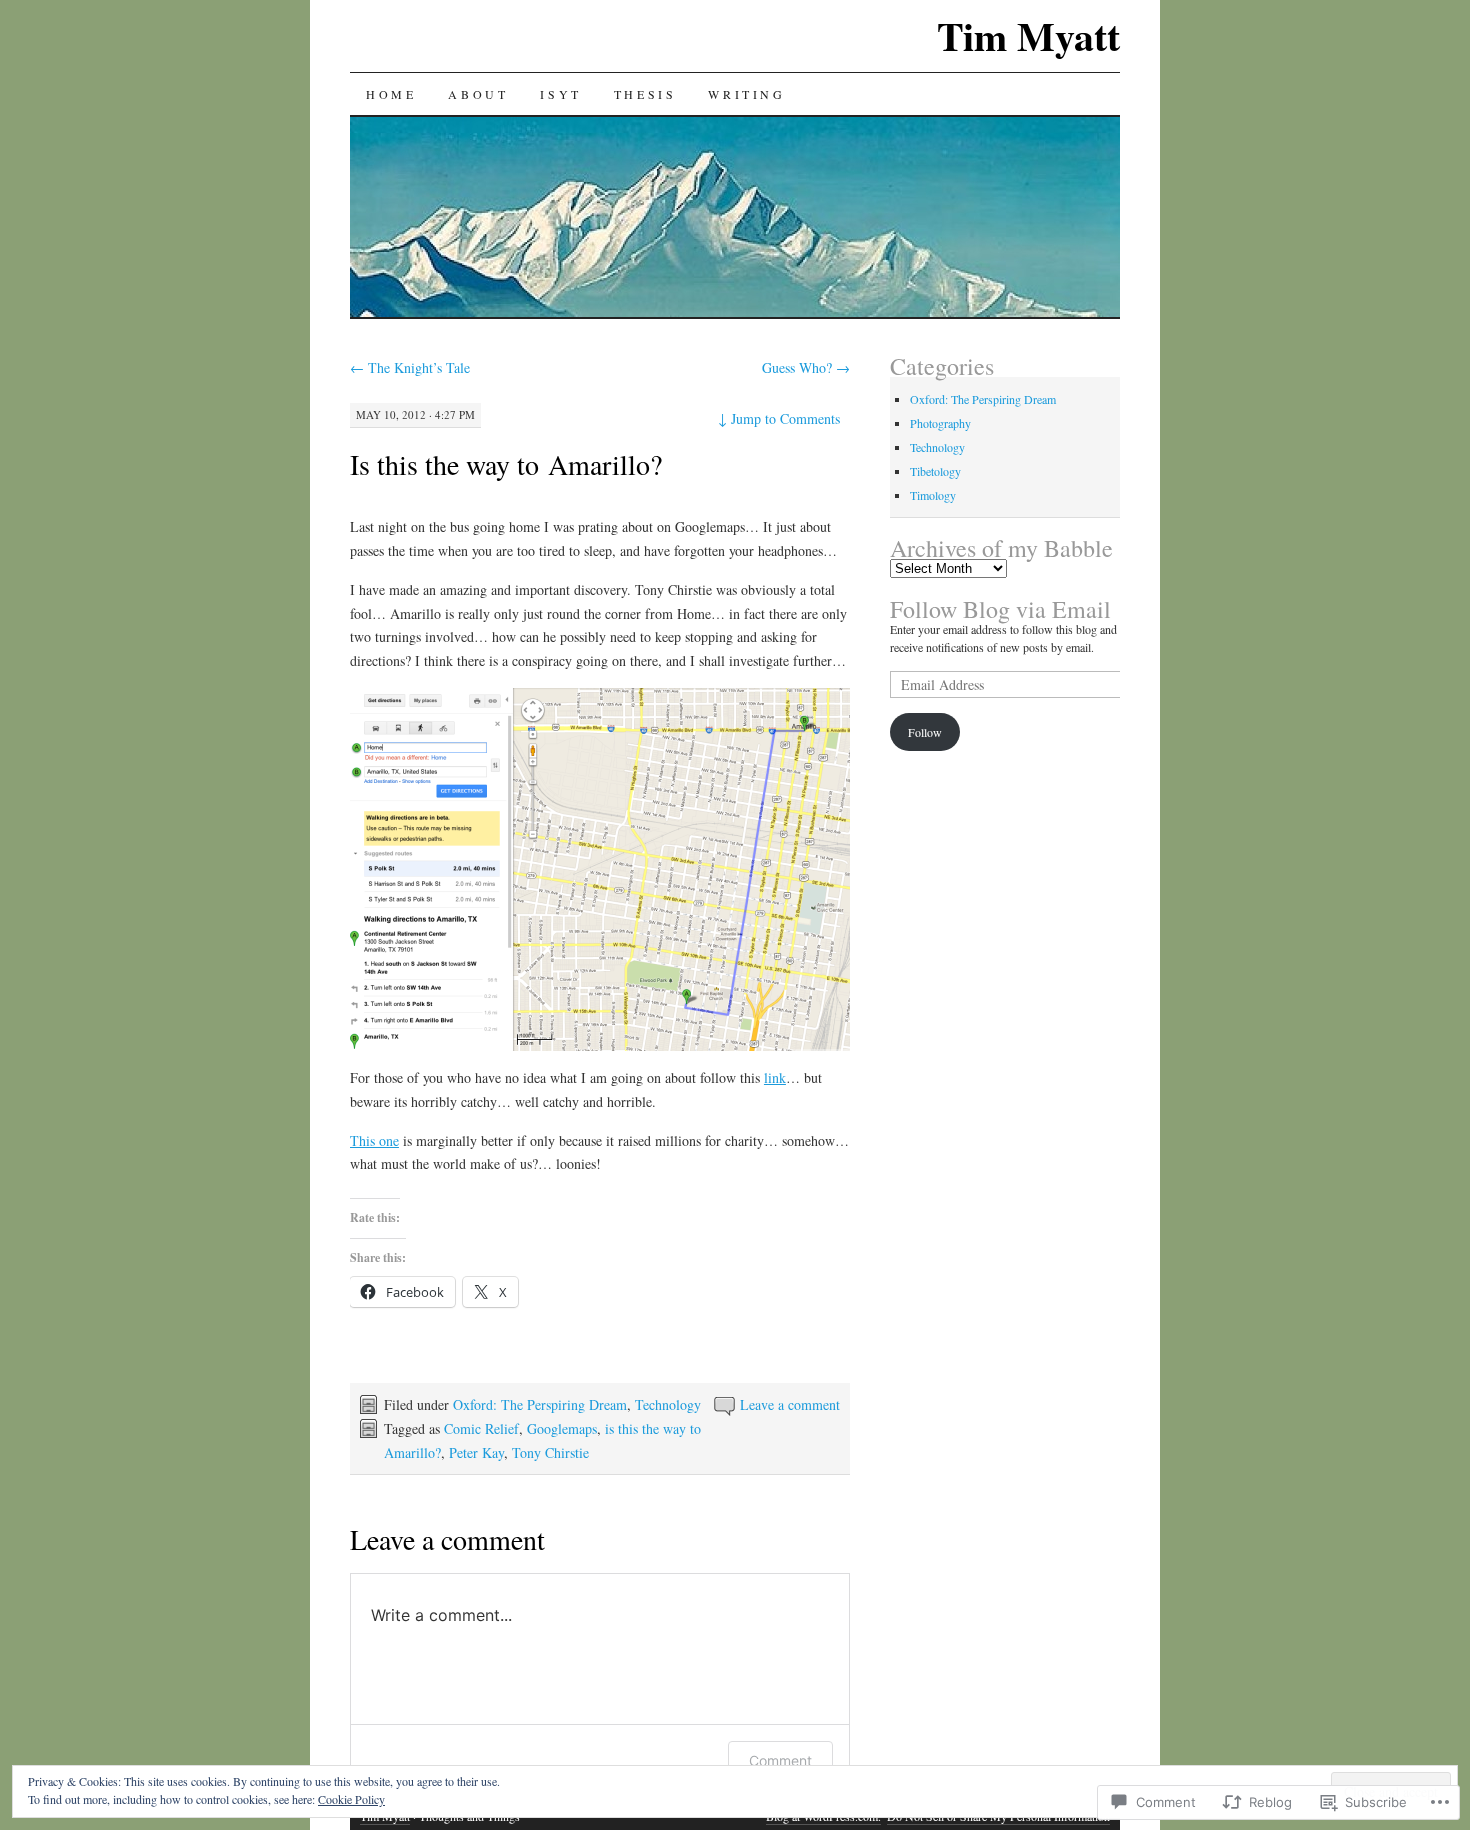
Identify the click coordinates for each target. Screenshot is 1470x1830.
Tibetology (935, 471)
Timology (933, 495)
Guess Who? (806, 367)
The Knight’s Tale (410, 367)
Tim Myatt (1028, 35)
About (478, 94)
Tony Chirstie (550, 1452)
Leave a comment (790, 1404)
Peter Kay (476, 1452)
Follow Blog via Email (1000, 609)
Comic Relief (481, 1428)
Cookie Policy (351, 1799)
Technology (668, 1404)
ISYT (560, 94)
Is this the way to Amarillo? (506, 464)
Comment (780, 1760)
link (775, 1077)
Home (391, 94)
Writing (746, 94)
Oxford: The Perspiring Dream (540, 1404)
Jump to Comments (779, 418)
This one (374, 1140)
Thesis (645, 94)
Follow (925, 732)
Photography (940, 423)
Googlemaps (562, 1428)
